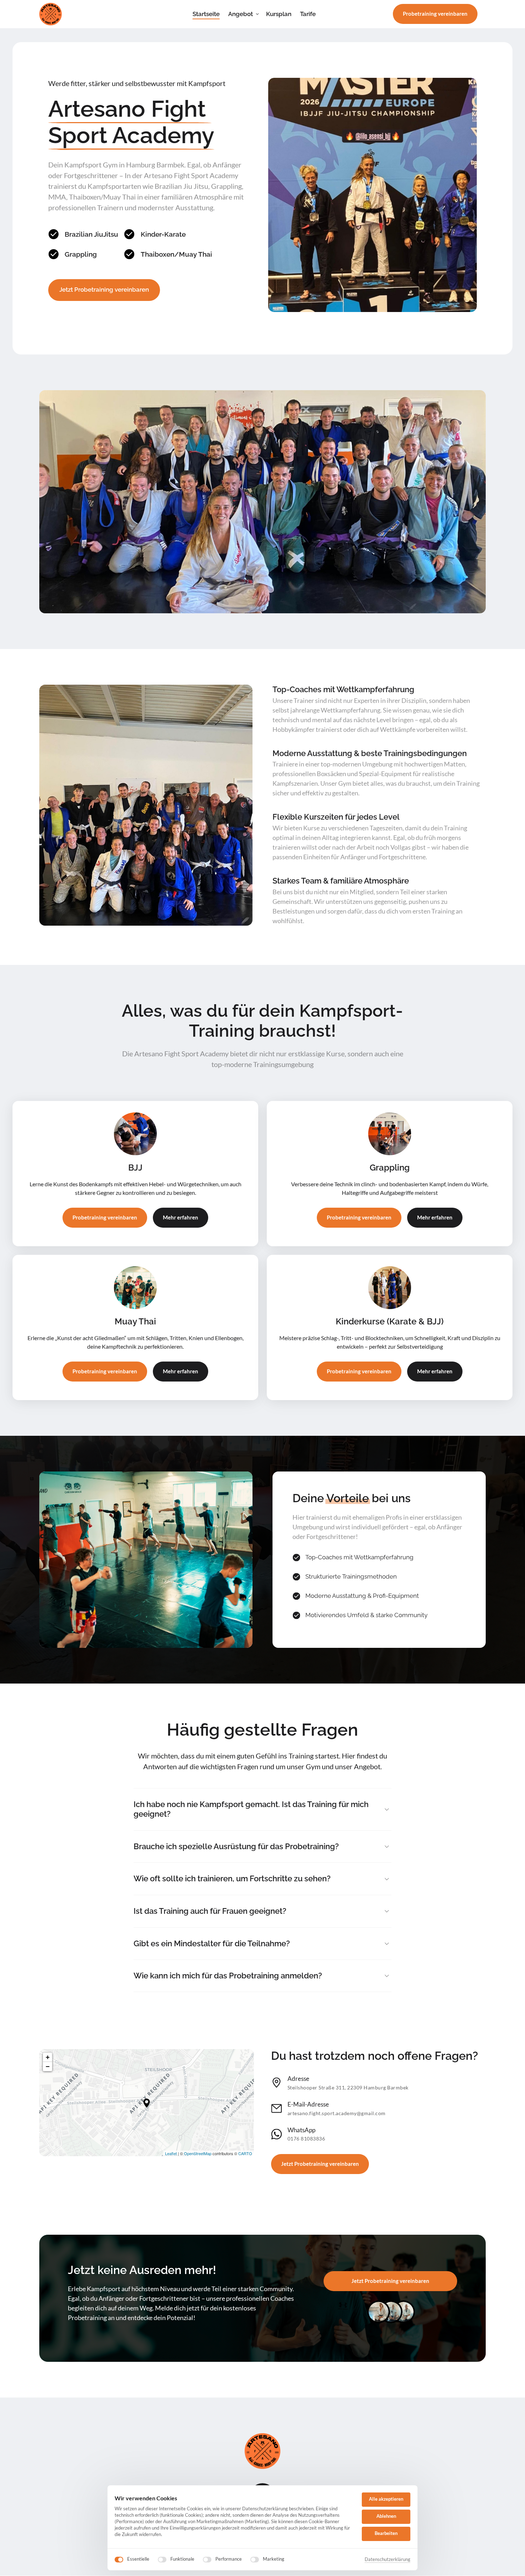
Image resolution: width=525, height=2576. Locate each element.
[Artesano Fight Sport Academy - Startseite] (51, 14)
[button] (147, 2103)
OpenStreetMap (198, 2153)
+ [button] (48, 2057)
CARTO (245, 2153)
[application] (147, 2103)
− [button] (48, 2066)
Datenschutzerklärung (387, 2560)
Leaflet (171, 2153)
